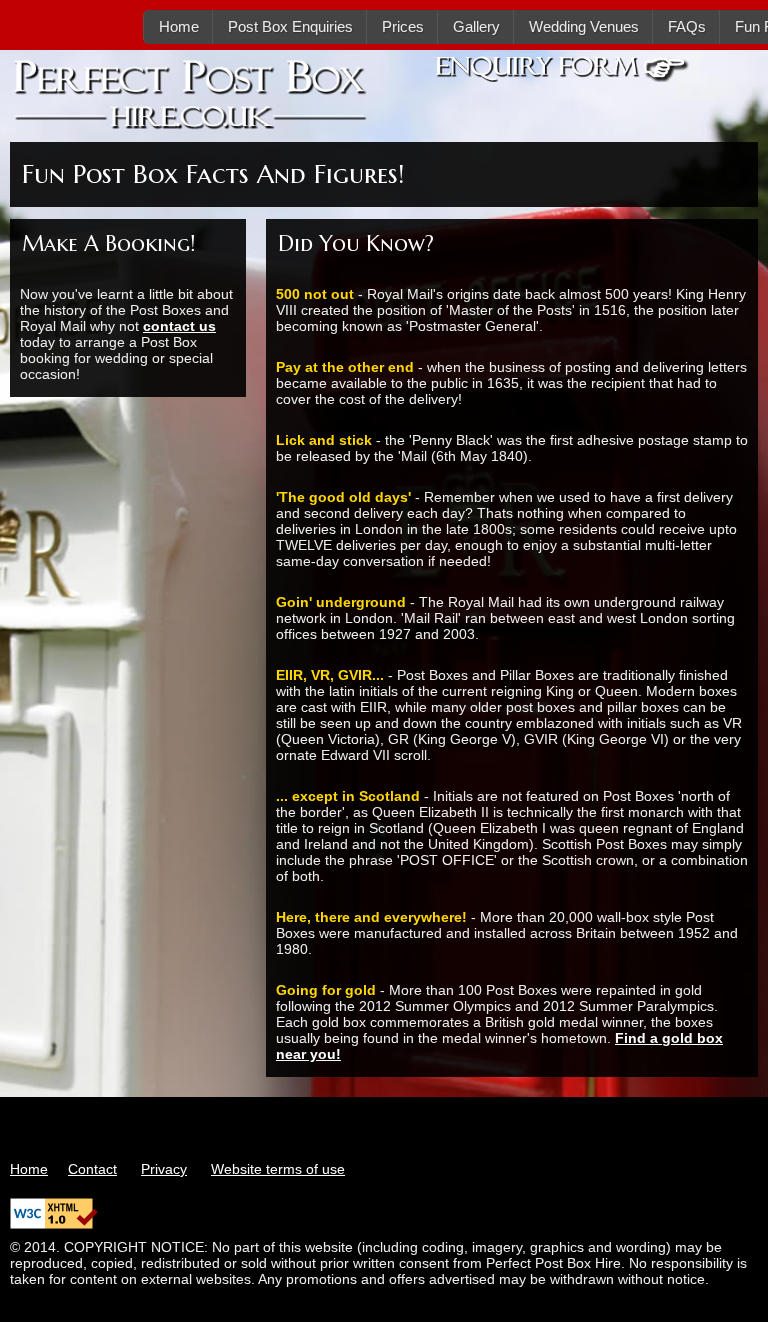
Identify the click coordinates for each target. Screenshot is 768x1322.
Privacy (164, 1169)
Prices (403, 26)
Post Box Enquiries (290, 26)
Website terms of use (278, 1169)
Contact (92, 1169)
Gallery (476, 26)
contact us (179, 326)
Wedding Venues (584, 26)
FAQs (687, 26)
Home (179, 26)
